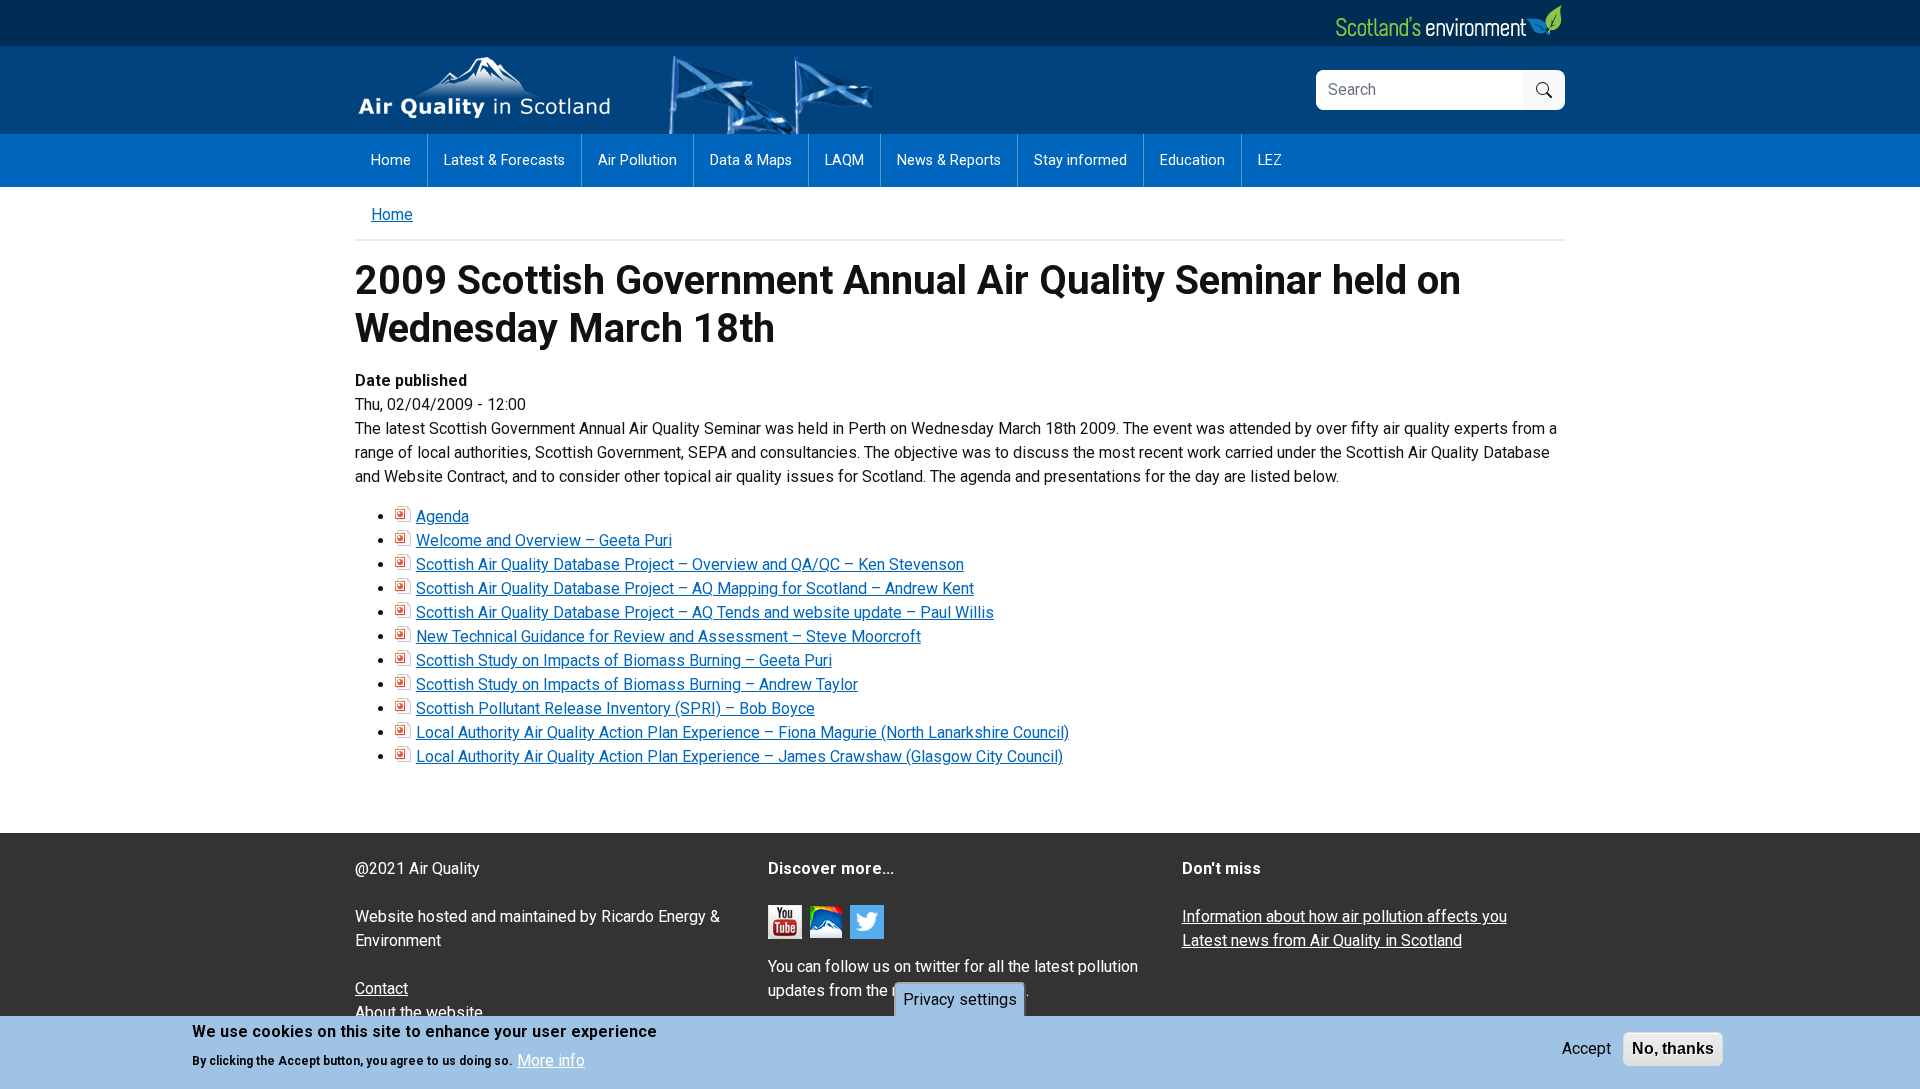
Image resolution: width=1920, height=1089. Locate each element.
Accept (1586, 1048)
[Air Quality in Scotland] (485, 88)
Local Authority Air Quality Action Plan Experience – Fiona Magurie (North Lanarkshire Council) (742, 732)
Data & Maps (751, 160)
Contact (381, 988)
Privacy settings (960, 999)
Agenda (442, 516)
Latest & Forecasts (504, 160)
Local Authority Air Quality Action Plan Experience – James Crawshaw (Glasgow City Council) (739, 756)
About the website (419, 1012)
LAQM (844, 160)
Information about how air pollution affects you (1344, 916)
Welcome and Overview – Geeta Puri (544, 540)
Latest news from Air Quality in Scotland (1322, 940)
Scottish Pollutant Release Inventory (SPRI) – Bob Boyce (615, 708)
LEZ (1270, 160)
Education (1192, 160)
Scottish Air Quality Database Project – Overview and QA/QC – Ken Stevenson (690, 564)
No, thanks (1673, 1048)
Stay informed (1080, 160)
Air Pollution (637, 160)
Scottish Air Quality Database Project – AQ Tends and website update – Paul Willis (705, 612)
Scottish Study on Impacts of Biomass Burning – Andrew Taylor (637, 684)
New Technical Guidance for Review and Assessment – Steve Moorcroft (668, 636)
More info (551, 1059)
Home (391, 160)
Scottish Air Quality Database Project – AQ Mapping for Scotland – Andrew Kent (695, 588)
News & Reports (949, 160)
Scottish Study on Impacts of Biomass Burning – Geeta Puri (624, 660)
